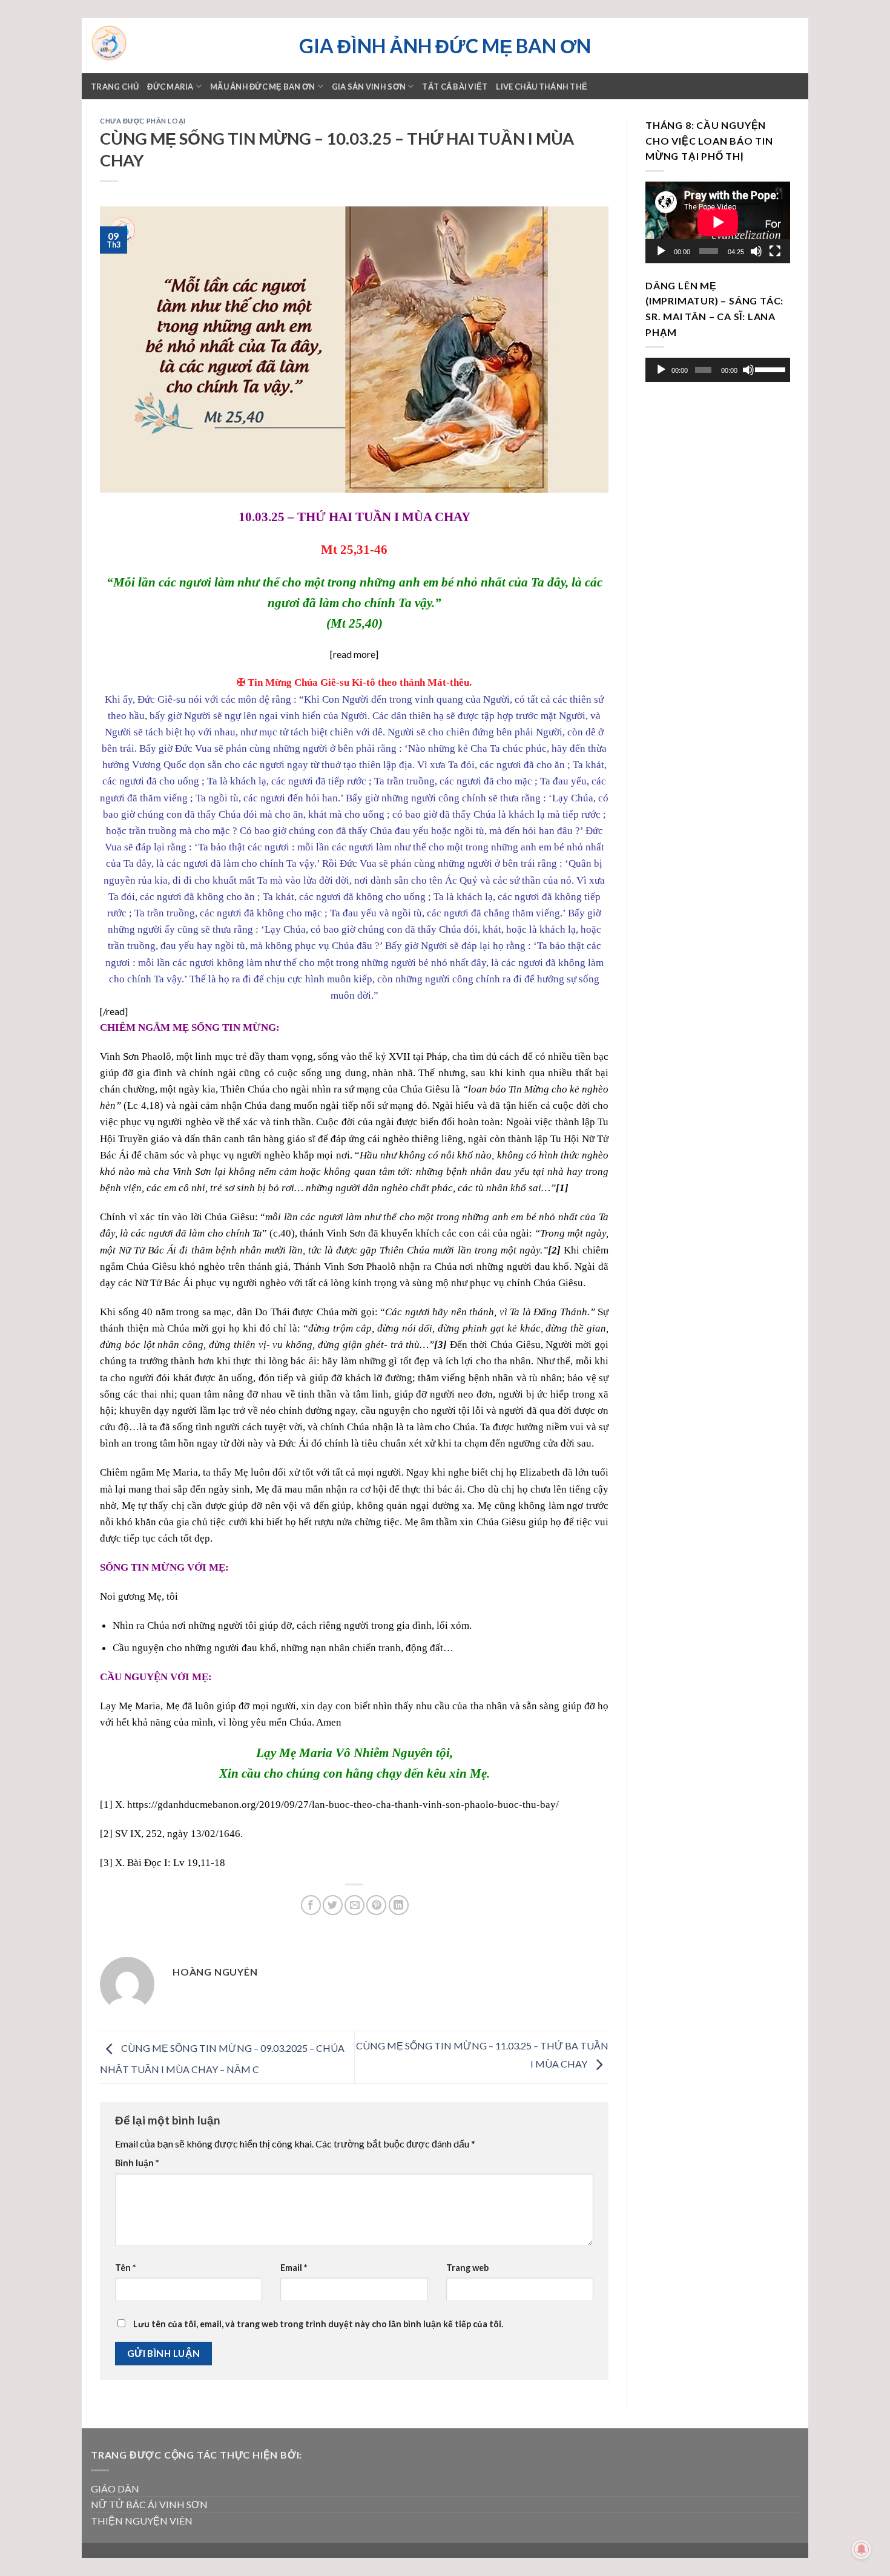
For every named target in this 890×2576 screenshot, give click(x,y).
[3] (106, 1863)
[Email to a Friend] (354, 1905)
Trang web (467, 2268)
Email (294, 2268)
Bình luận (137, 2163)
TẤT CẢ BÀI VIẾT (455, 87)
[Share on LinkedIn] (399, 1905)
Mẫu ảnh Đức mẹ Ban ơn (262, 87)
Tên (125, 2268)
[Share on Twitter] (333, 1905)
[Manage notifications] (862, 2549)
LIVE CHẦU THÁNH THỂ (542, 87)
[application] (718, 222)
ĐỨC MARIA (170, 87)
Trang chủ (115, 87)
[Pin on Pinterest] (376, 1905)
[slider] (770, 369)
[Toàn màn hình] (775, 251)
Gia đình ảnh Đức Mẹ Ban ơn (445, 46)
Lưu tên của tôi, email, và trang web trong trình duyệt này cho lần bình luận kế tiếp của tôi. (318, 2324)
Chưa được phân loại (143, 121)
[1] (106, 1805)
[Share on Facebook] (311, 1905)
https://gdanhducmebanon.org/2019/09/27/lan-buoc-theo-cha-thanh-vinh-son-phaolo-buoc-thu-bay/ (343, 1805)
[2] (106, 1834)
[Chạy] (661, 251)
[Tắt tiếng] (756, 251)
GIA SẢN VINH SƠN (369, 87)
